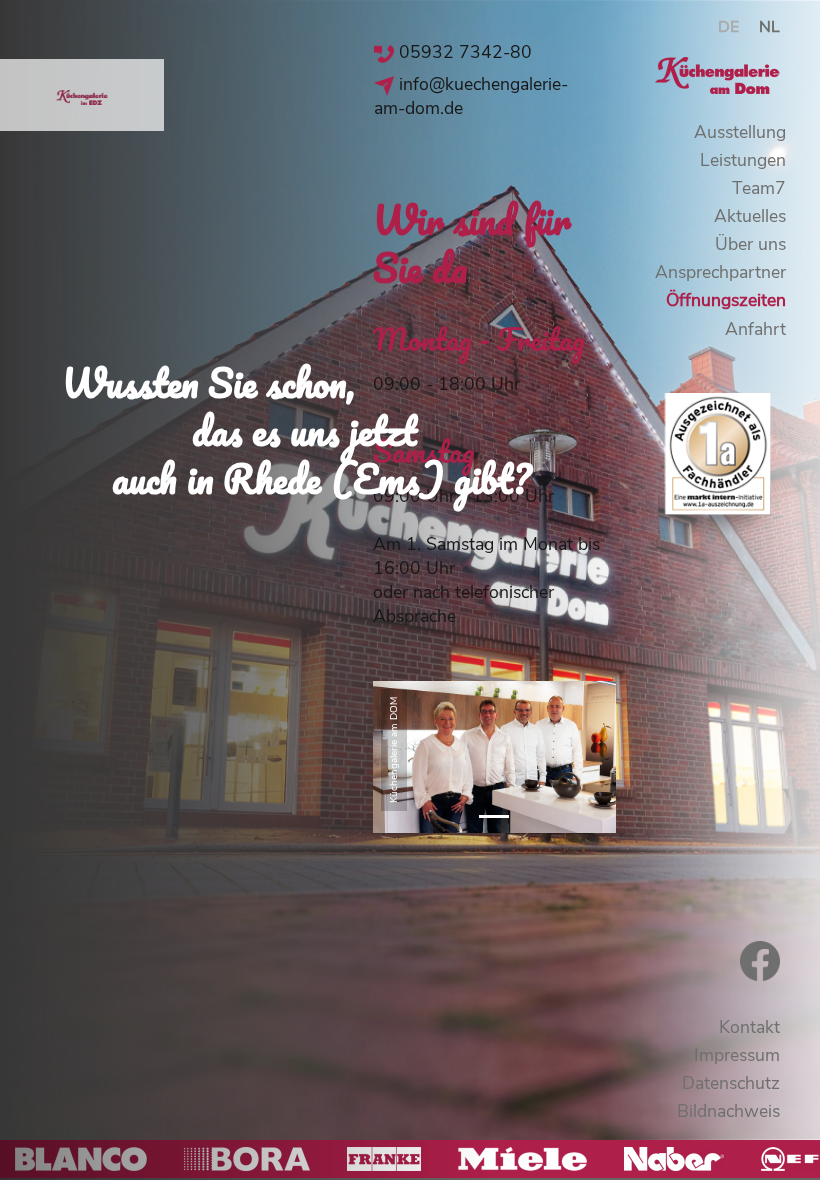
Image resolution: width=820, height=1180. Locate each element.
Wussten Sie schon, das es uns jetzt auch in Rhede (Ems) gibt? (296, 430)
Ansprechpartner (720, 272)
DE (728, 27)
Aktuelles (750, 216)
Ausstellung (740, 132)
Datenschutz (731, 1083)
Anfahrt (755, 329)
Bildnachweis (728, 1111)
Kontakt (749, 1027)
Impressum (737, 1055)
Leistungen (743, 160)
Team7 (759, 188)
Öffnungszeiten (726, 300)
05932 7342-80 (465, 52)
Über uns (750, 244)
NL (769, 27)
